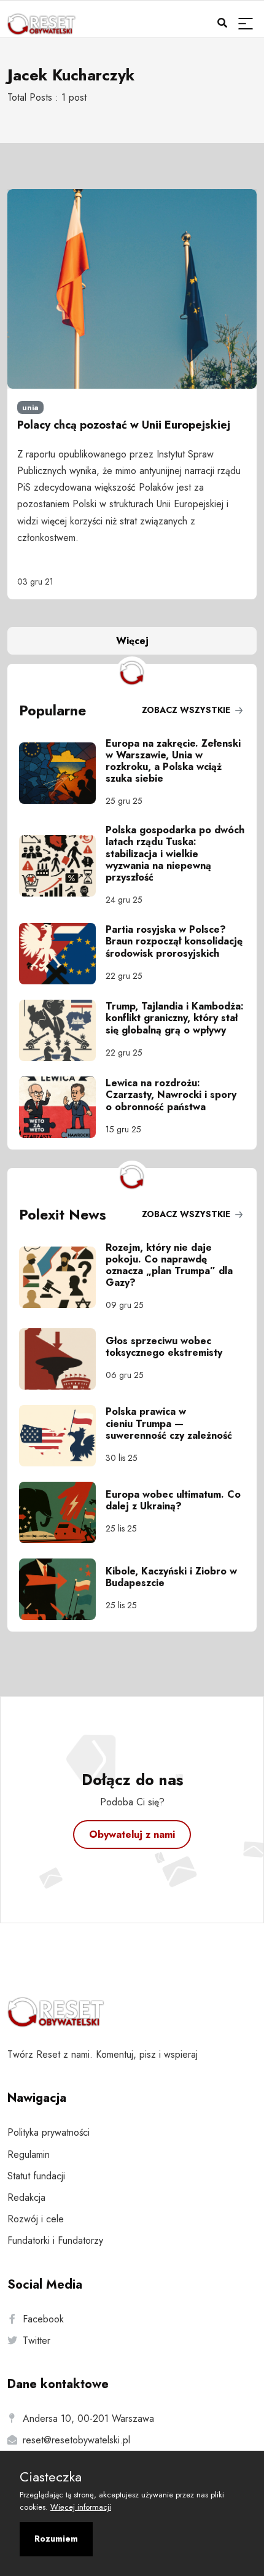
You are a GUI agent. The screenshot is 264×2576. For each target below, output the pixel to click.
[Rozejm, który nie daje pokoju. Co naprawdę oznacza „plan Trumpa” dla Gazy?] (62, 1277)
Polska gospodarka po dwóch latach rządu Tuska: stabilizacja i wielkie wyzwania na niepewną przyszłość (175, 854)
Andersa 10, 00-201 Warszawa (88, 2418)
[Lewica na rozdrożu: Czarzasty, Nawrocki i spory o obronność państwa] (62, 1107)
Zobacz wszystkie (187, 710)
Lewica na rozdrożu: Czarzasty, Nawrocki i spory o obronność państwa (171, 1095)
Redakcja (26, 2197)
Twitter (37, 2341)
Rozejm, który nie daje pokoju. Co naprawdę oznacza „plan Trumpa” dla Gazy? (169, 1265)
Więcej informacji (81, 2507)
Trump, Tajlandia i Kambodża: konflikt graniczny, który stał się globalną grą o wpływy (175, 1018)
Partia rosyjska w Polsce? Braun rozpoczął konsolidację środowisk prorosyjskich (174, 941)
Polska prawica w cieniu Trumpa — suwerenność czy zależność (169, 1423)
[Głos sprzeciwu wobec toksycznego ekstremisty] (62, 1359)
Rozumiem (56, 2539)
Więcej (132, 641)
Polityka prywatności (49, 2132)
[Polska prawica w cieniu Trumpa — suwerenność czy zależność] (62, 1436)
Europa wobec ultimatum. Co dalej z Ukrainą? (173, 1500)
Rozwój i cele (36, 2219)
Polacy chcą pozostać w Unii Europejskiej (124, 425)
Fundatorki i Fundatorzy (55, 2240)
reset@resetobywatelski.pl (76, 2440)
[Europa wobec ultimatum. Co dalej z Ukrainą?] (62, 1512)
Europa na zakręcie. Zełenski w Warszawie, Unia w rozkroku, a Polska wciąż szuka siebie (173, 761)
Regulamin (29, 2154)
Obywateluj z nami (132, 1835)
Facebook (43, 2319)
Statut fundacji (36, 2176)
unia (30, 408)
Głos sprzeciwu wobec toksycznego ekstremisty (164, 1347)
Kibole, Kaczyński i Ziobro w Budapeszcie (171, 1577)
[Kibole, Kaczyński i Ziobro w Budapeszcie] (62, 1589)
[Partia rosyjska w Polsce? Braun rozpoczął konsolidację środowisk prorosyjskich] (62, 954)
